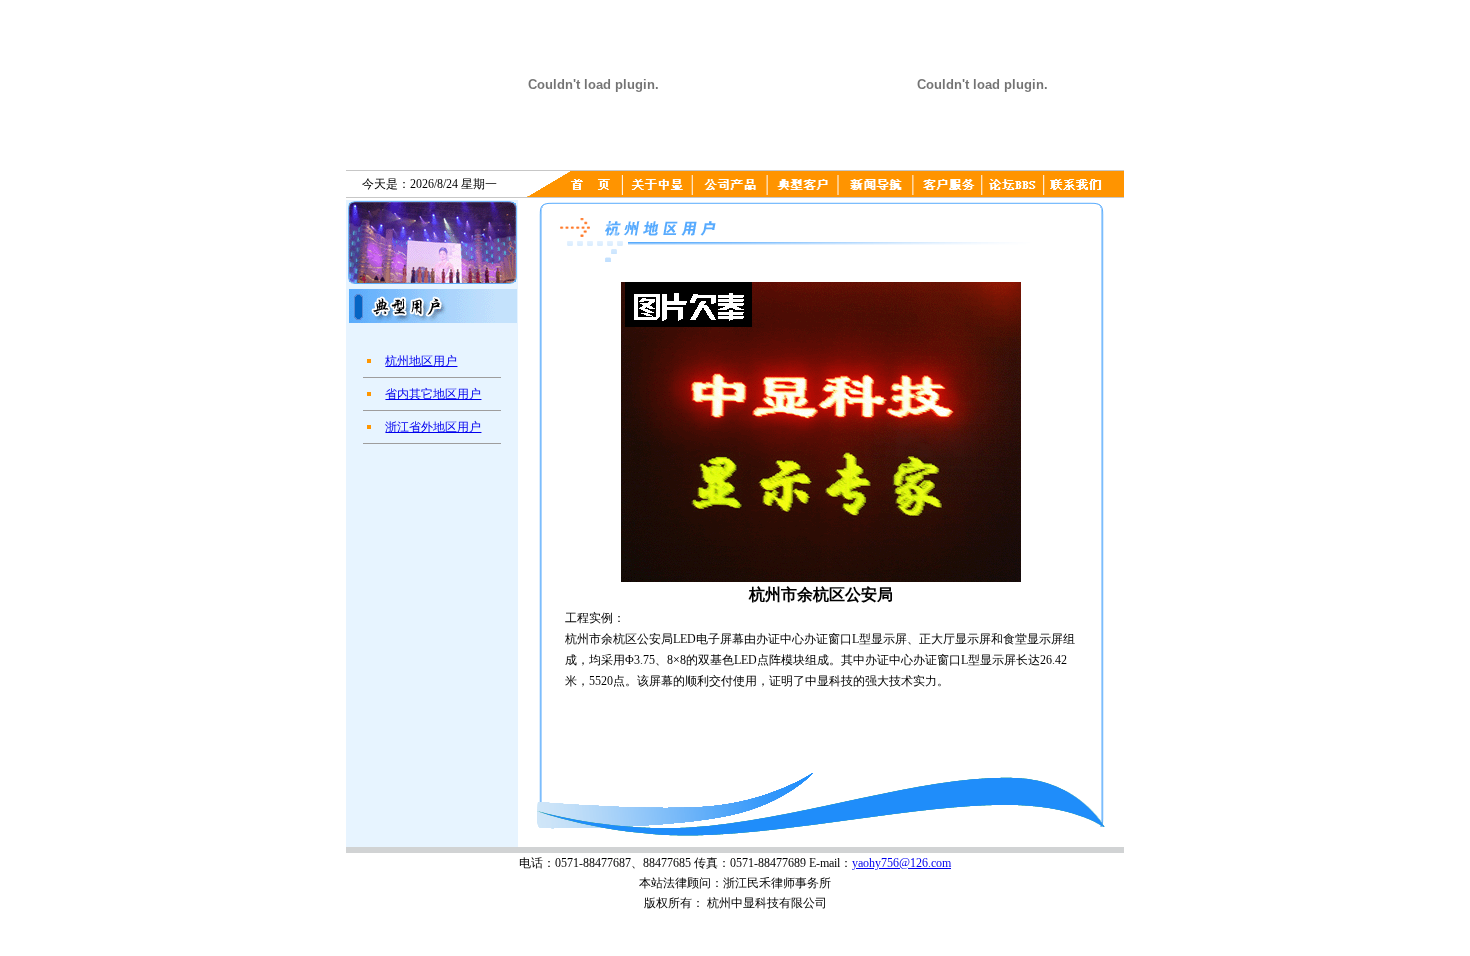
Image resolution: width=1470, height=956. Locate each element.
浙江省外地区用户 (433, 427)
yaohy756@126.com (901, 863)
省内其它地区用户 (433, 394)
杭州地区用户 (421, 361)
